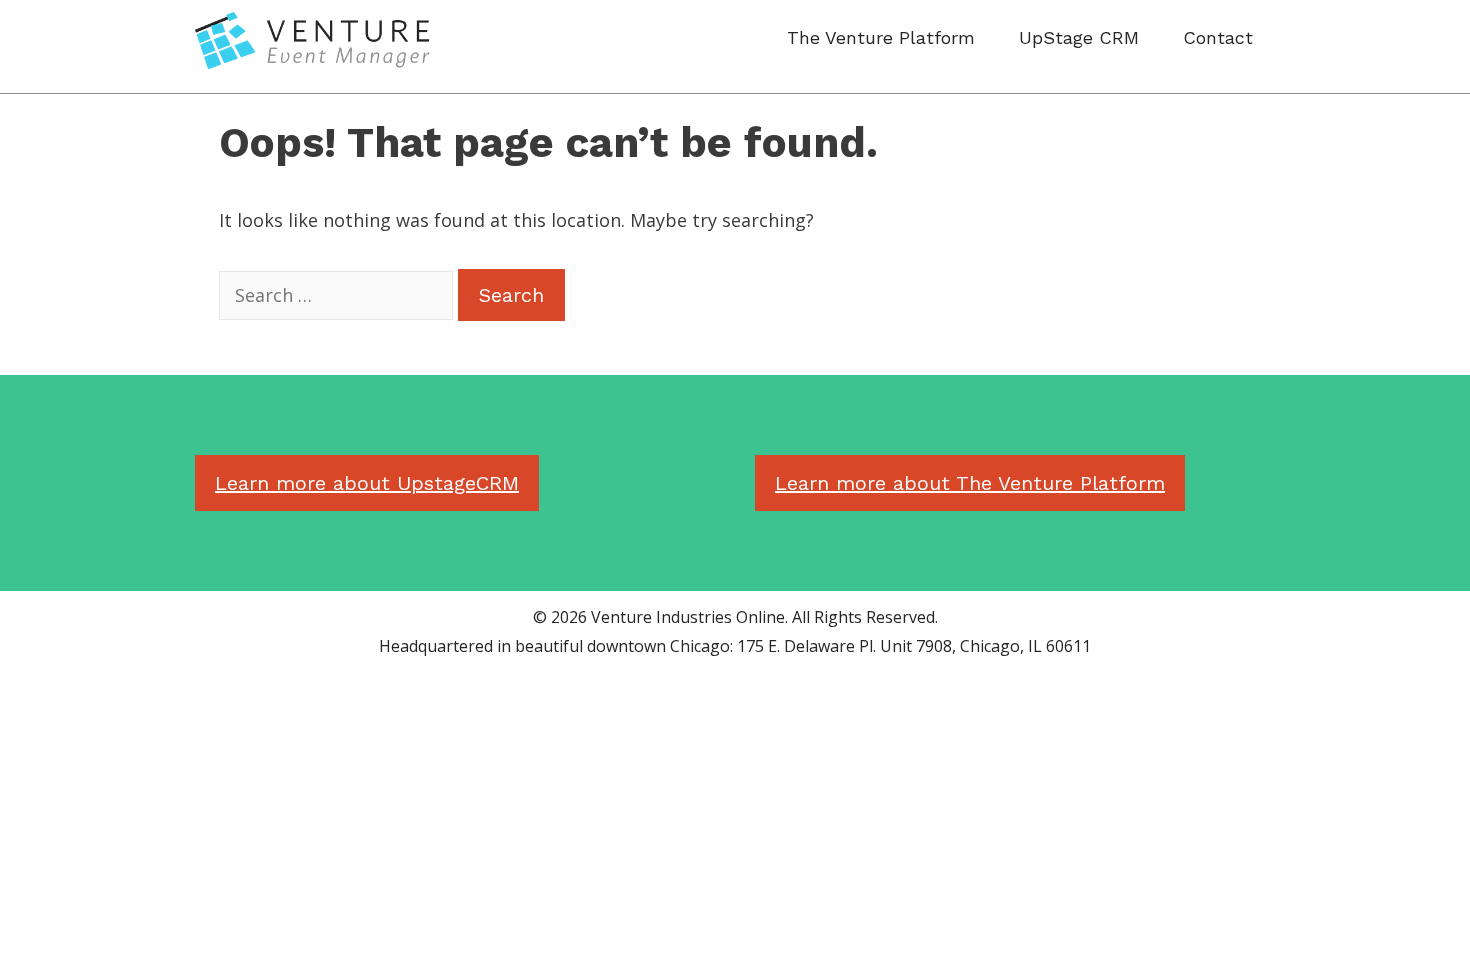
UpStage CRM (1079, 37)
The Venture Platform (881, 37)
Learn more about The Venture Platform (970, 483)
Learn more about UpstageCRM (367, 483)
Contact (1218, 37)
